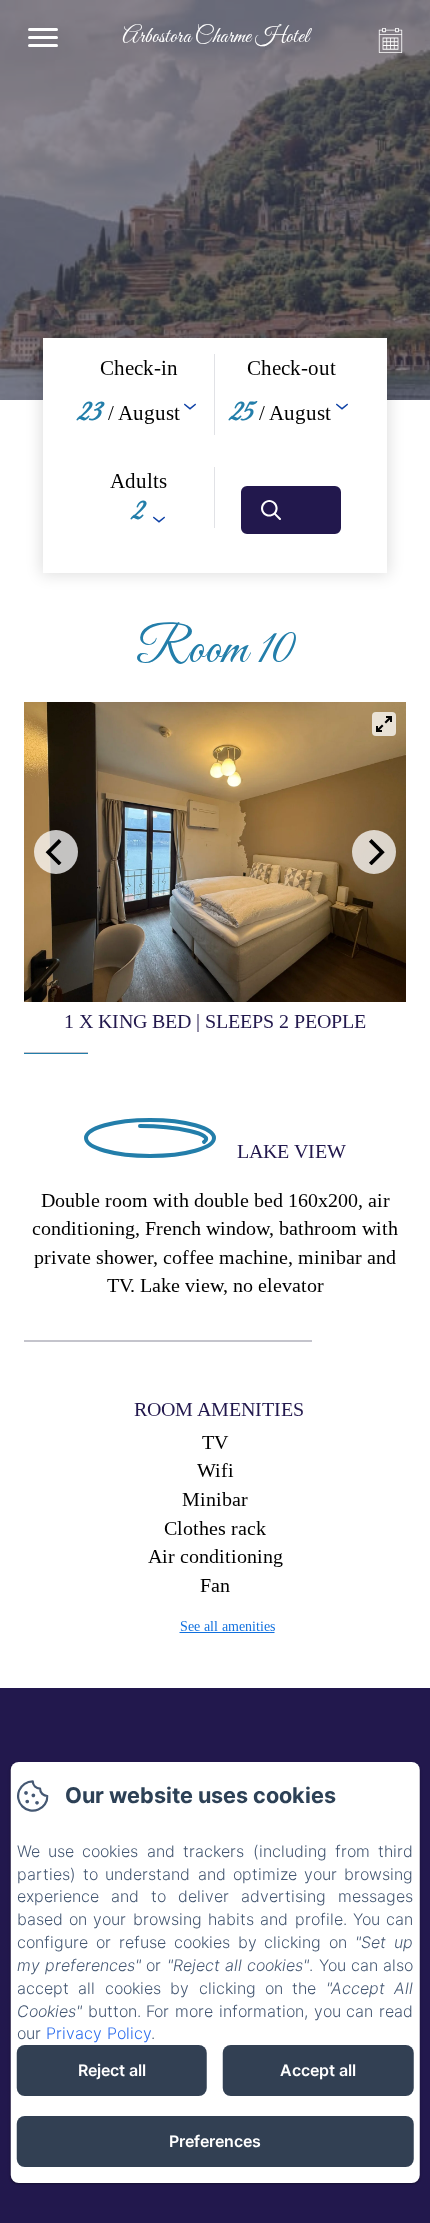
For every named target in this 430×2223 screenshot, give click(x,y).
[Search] (291, 510)
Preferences (215, 2141)
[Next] (374, 852)
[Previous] (56, 852)
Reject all (112, 2070)
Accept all (318, 2070)
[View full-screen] (384, 724)
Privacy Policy (98, 2033)
